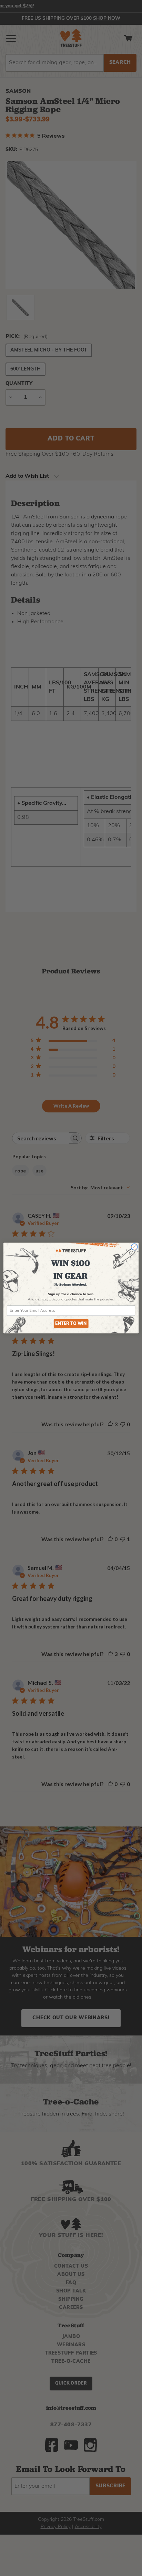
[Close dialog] (134, 1247)
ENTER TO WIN (71, 1324)
